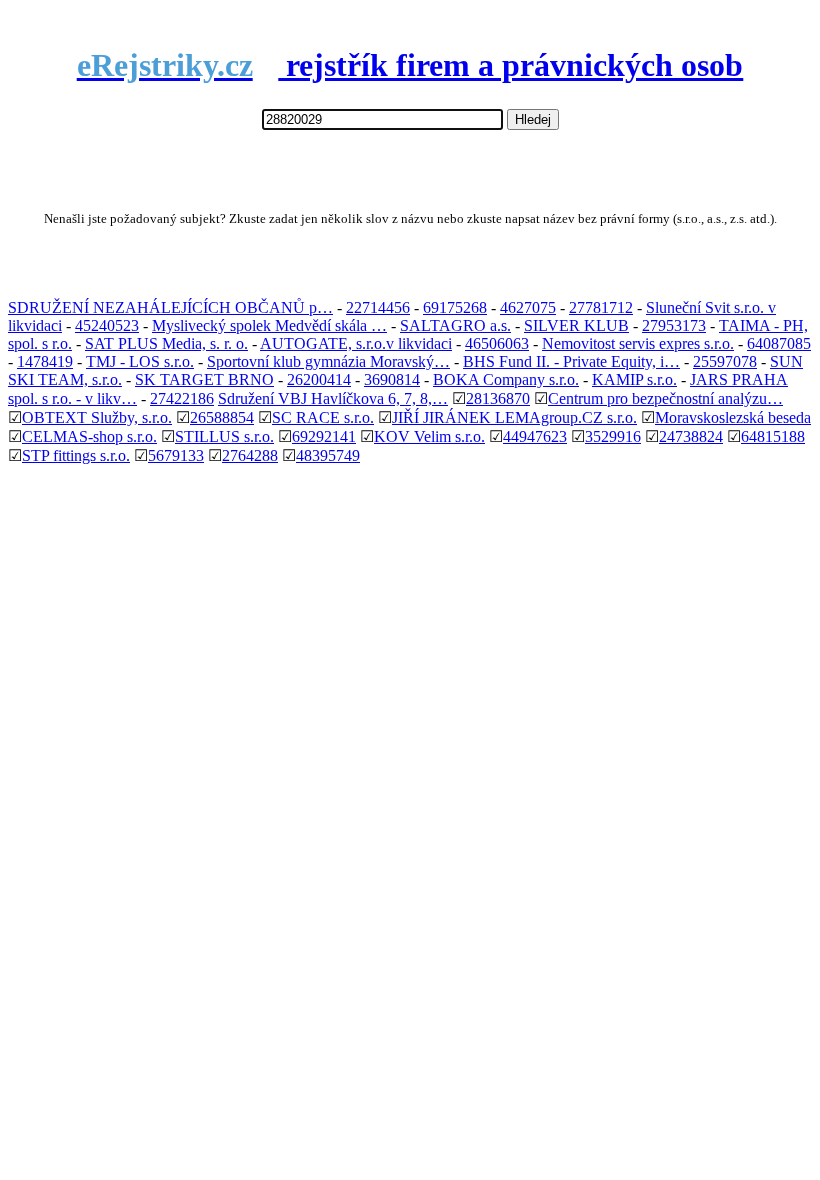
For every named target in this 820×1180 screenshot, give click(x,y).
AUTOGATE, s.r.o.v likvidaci (356, 343)
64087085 (779, 343)
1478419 (45, 361)
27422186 (182, 398)
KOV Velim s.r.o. (429, 436)
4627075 (528, 307)
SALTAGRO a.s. (455, 325)
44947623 (535, 436)
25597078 (725, 361)
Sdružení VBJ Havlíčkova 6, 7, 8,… (333, 398)
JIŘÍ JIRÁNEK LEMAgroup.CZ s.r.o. (514, 417)
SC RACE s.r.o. (323, 417)
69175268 (455, 307)
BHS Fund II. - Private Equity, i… (571, 361)
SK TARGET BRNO (204, 379)
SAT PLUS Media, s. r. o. (166, 343)
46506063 (497, 343)
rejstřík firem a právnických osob (410, 65)
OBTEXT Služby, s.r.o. (97, 417)
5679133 (176, 455)
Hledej (533, 119)
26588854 (222, 417)
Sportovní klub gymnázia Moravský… (328, 361)
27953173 (674, 325)
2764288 (250, 455)
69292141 (324, 436)
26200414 (319, 379)
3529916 (613, 436)
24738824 (691, 436)
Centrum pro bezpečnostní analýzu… (665, 398)
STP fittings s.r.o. (76, 455)
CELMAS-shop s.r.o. (89, 436)
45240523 (107, 325)
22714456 (378, 307)
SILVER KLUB (576, 325)
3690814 (392, 379)
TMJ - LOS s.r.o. (140, 361)
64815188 (773, 436)
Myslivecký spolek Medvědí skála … (269, 325)
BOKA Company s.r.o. (506, 379)
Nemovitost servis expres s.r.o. (638, 343)
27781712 (601, 307)
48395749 (328, 455)
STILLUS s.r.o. (224, 436)
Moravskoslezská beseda (733, 417)
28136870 (498, 398)
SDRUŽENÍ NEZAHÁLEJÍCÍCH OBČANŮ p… (170, 307)
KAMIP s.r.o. (634, 379)
